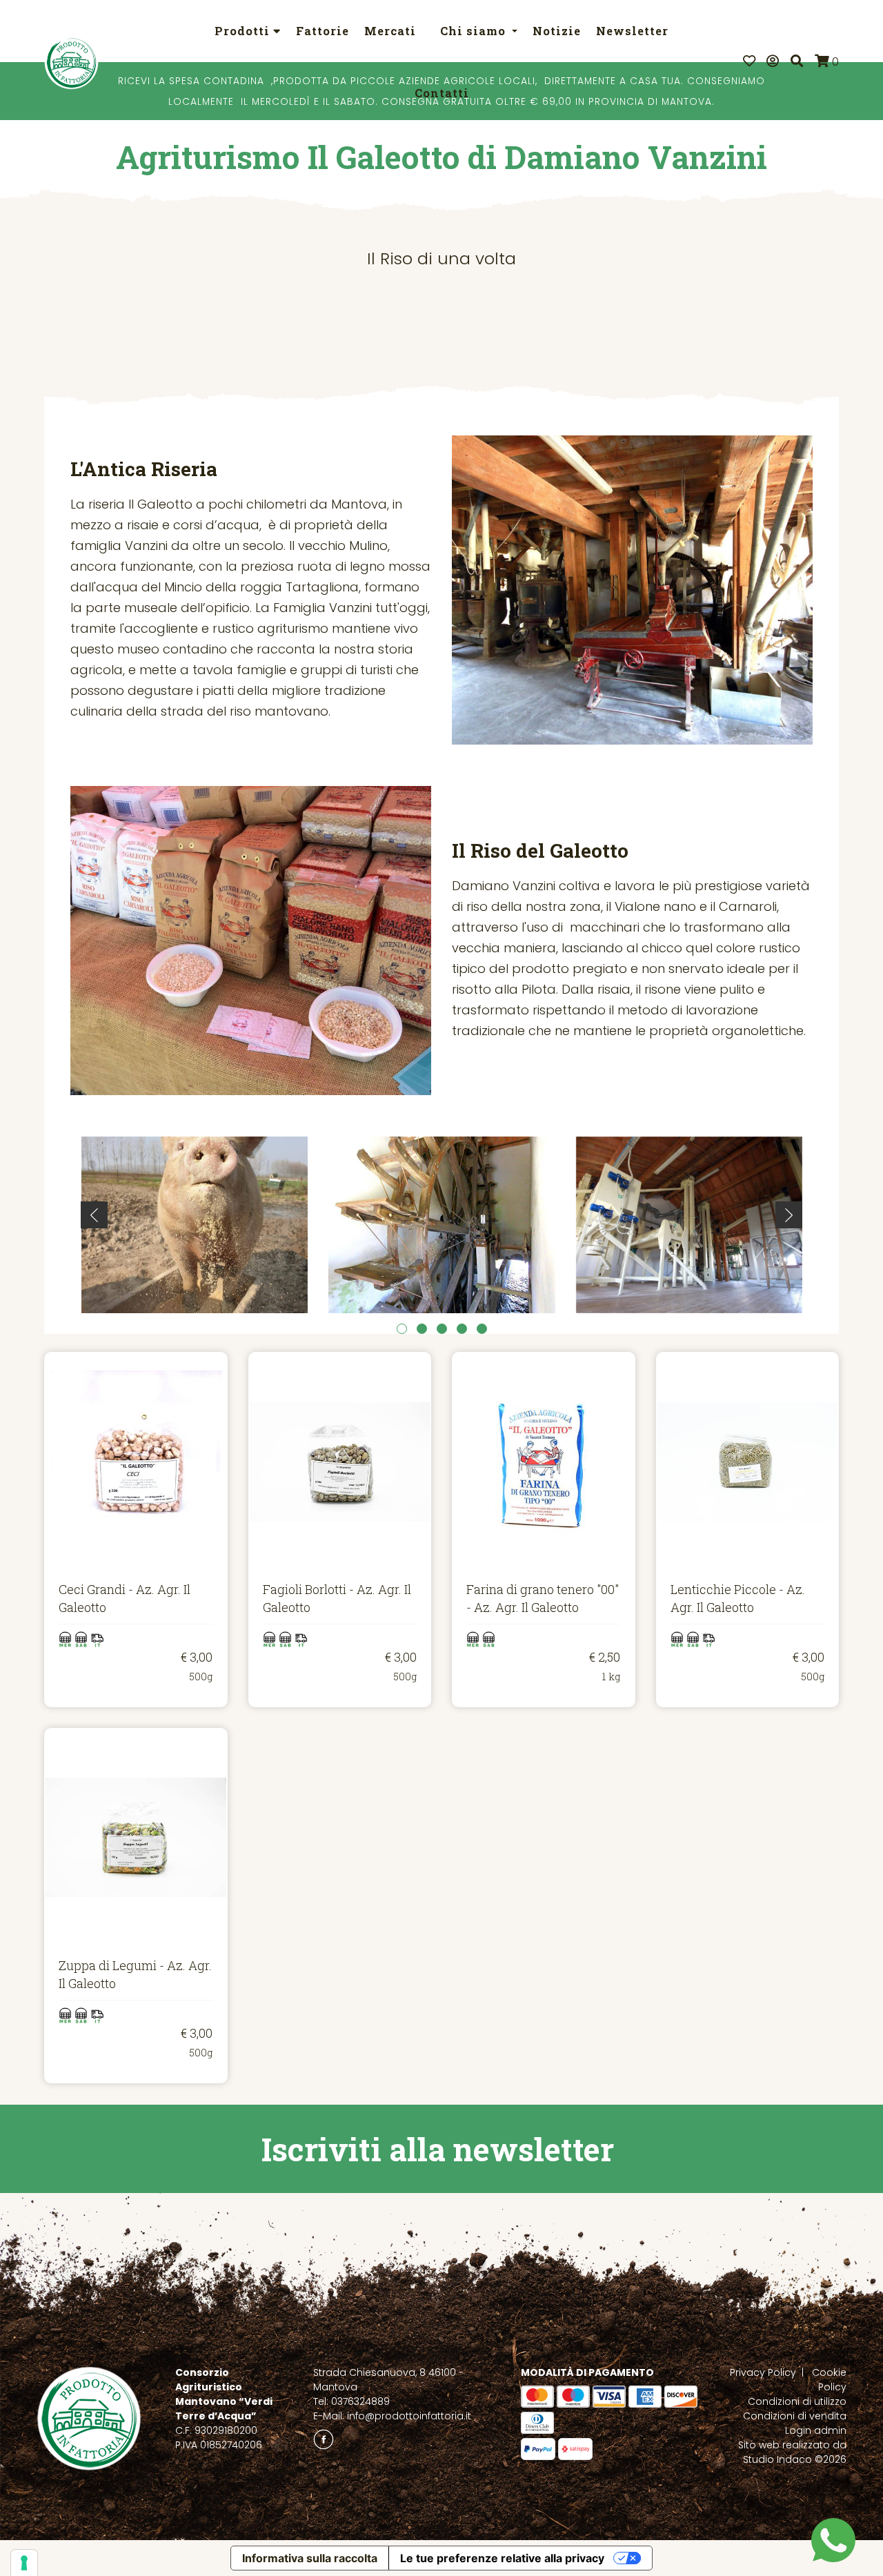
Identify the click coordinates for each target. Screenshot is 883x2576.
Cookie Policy (829, 2380)
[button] (402, 1329)
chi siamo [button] (475, 31)
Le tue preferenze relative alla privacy (502, 2558)
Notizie (557, 31)
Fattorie (323, 31)
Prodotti (244, 31)
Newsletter (632, 31)
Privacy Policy (763, 2372)
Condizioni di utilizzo (797, 2401)
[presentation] (94, 1215)
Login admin (816, 2430)
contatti (442, 93)
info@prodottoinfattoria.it (409, 2416)
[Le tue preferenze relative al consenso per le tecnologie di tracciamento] (24, 2563)
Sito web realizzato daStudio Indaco (792, 2452)
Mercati (390, 31)
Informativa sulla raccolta (310, 2558)
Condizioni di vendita (795, 2416)
